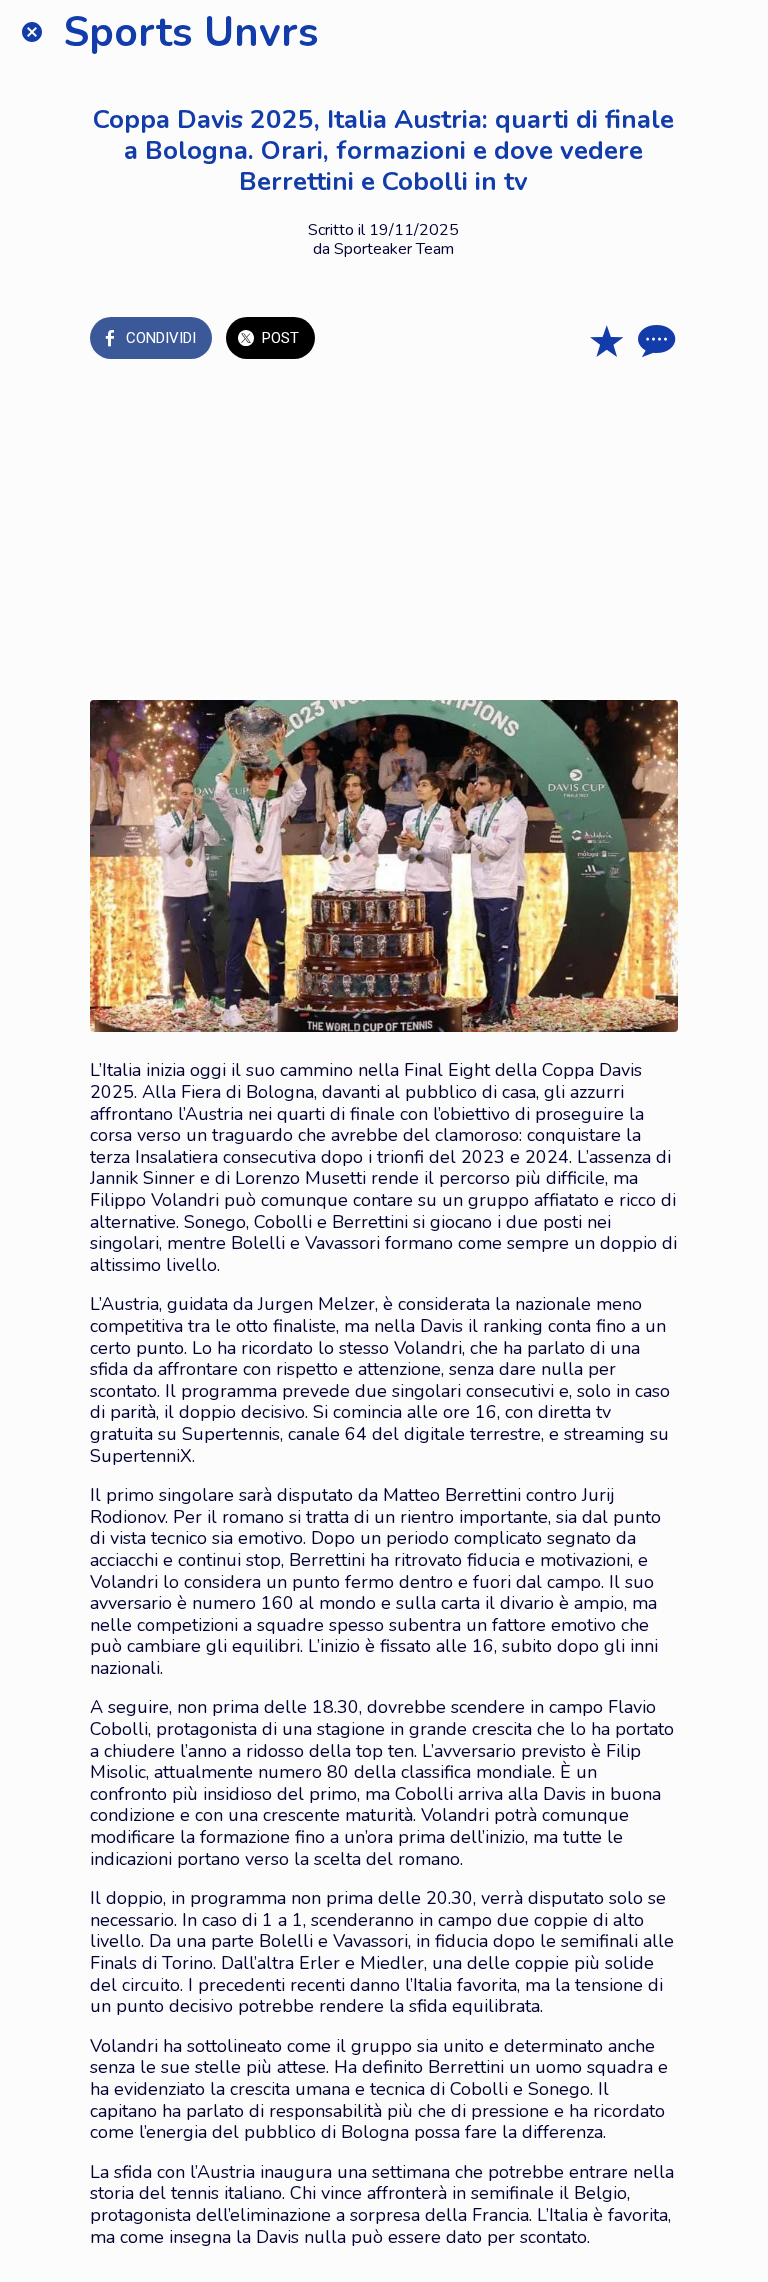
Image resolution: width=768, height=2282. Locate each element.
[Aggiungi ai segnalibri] (606, 340)
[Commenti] (654, 340)
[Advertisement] (384, 530)
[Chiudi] (32, 32)
